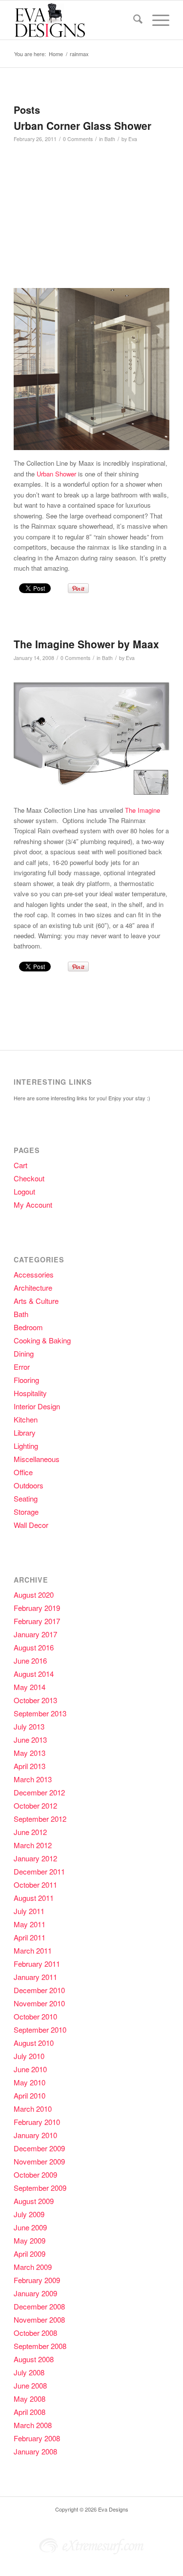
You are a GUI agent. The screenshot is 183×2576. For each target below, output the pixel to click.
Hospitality (30, 1393)
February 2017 (37, 1621)
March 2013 (33, 1779)
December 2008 (39, 2306)
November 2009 (39, 2161)
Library (25, 1432)
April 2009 (30, 2254)
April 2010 (30, 2095)
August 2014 (34, 1674)
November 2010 (39, 2003)
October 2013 (35, 1700)
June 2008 (30, 2385)
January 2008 (35, 2451)
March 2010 (33, 2109)
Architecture (33, 1288)
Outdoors (29, 1485)
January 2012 (35, 1858)
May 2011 (30, 1924)
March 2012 (33, 1845)
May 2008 (30, 2399)
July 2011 (29, 1911)
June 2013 (30, 1740)
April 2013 (30, 1766)
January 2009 (35, 2293)
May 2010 (30, 2082)
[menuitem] (133, 20)
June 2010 (30, 2069)
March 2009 (33, 2267)
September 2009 (40, 2188)
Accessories (34, 1274)
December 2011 (39, 1871)
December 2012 (39, 1792)
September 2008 (40, 2346)
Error (22, 1367)
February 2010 (37, 2122)
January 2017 (35, 1634)
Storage (26, 1512)
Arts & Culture (36, 1301)
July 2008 (29, 2372)
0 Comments (78, 139)
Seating (26, 1498)
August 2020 (34, 1595)
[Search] (133, 20)
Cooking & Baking (42, 1340)
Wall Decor (31, 1525)
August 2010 (34, 2043)
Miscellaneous (37, 1459)
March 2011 (33, 1950)
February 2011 (37, 1964)
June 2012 (30, 1832)
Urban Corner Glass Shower (82, 125)
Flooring (26, 1380)
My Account (33, 1205)
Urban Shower (56, 474)
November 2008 (39, 2319)
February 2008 (37, 2438)
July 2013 (29, 1726)
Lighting (26, 1446)
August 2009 (34, 2201)
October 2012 (35, 1805)
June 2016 (30, 1660)
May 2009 (30, 2240)
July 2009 (29, 2214)
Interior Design (37, 1406)
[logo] (76, 20)
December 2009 (39, 2148)
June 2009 (30, 2227)
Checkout (29, 1178)
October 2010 (35, 2016)
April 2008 (30, 2412)
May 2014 (30, 1687)
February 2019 (37, 1608)
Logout (24, 1191)
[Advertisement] (96, 220)
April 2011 (30, 1937)
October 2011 (35, 1885)
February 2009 (37, 2280)
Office (23, 1472)
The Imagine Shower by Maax (86, 644)
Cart (20, 1165)
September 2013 (40, 1713)
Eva (133, 139)
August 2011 (34, 1898)
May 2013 (30, 1753)
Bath (110, 139)
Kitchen (26, 1419)
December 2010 (39, 1990)
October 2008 (35, 2333)
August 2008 (34, 2359)
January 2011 (35, 1977)
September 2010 (40, 2030)
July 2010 (29, 2056)
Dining (24, 1353)
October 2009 (35, 2174)
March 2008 (33, 2425)
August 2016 (34, 1647)
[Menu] (156, 20)
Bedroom (28, 1327)
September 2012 (40, 1819)
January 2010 (35, 2135)
